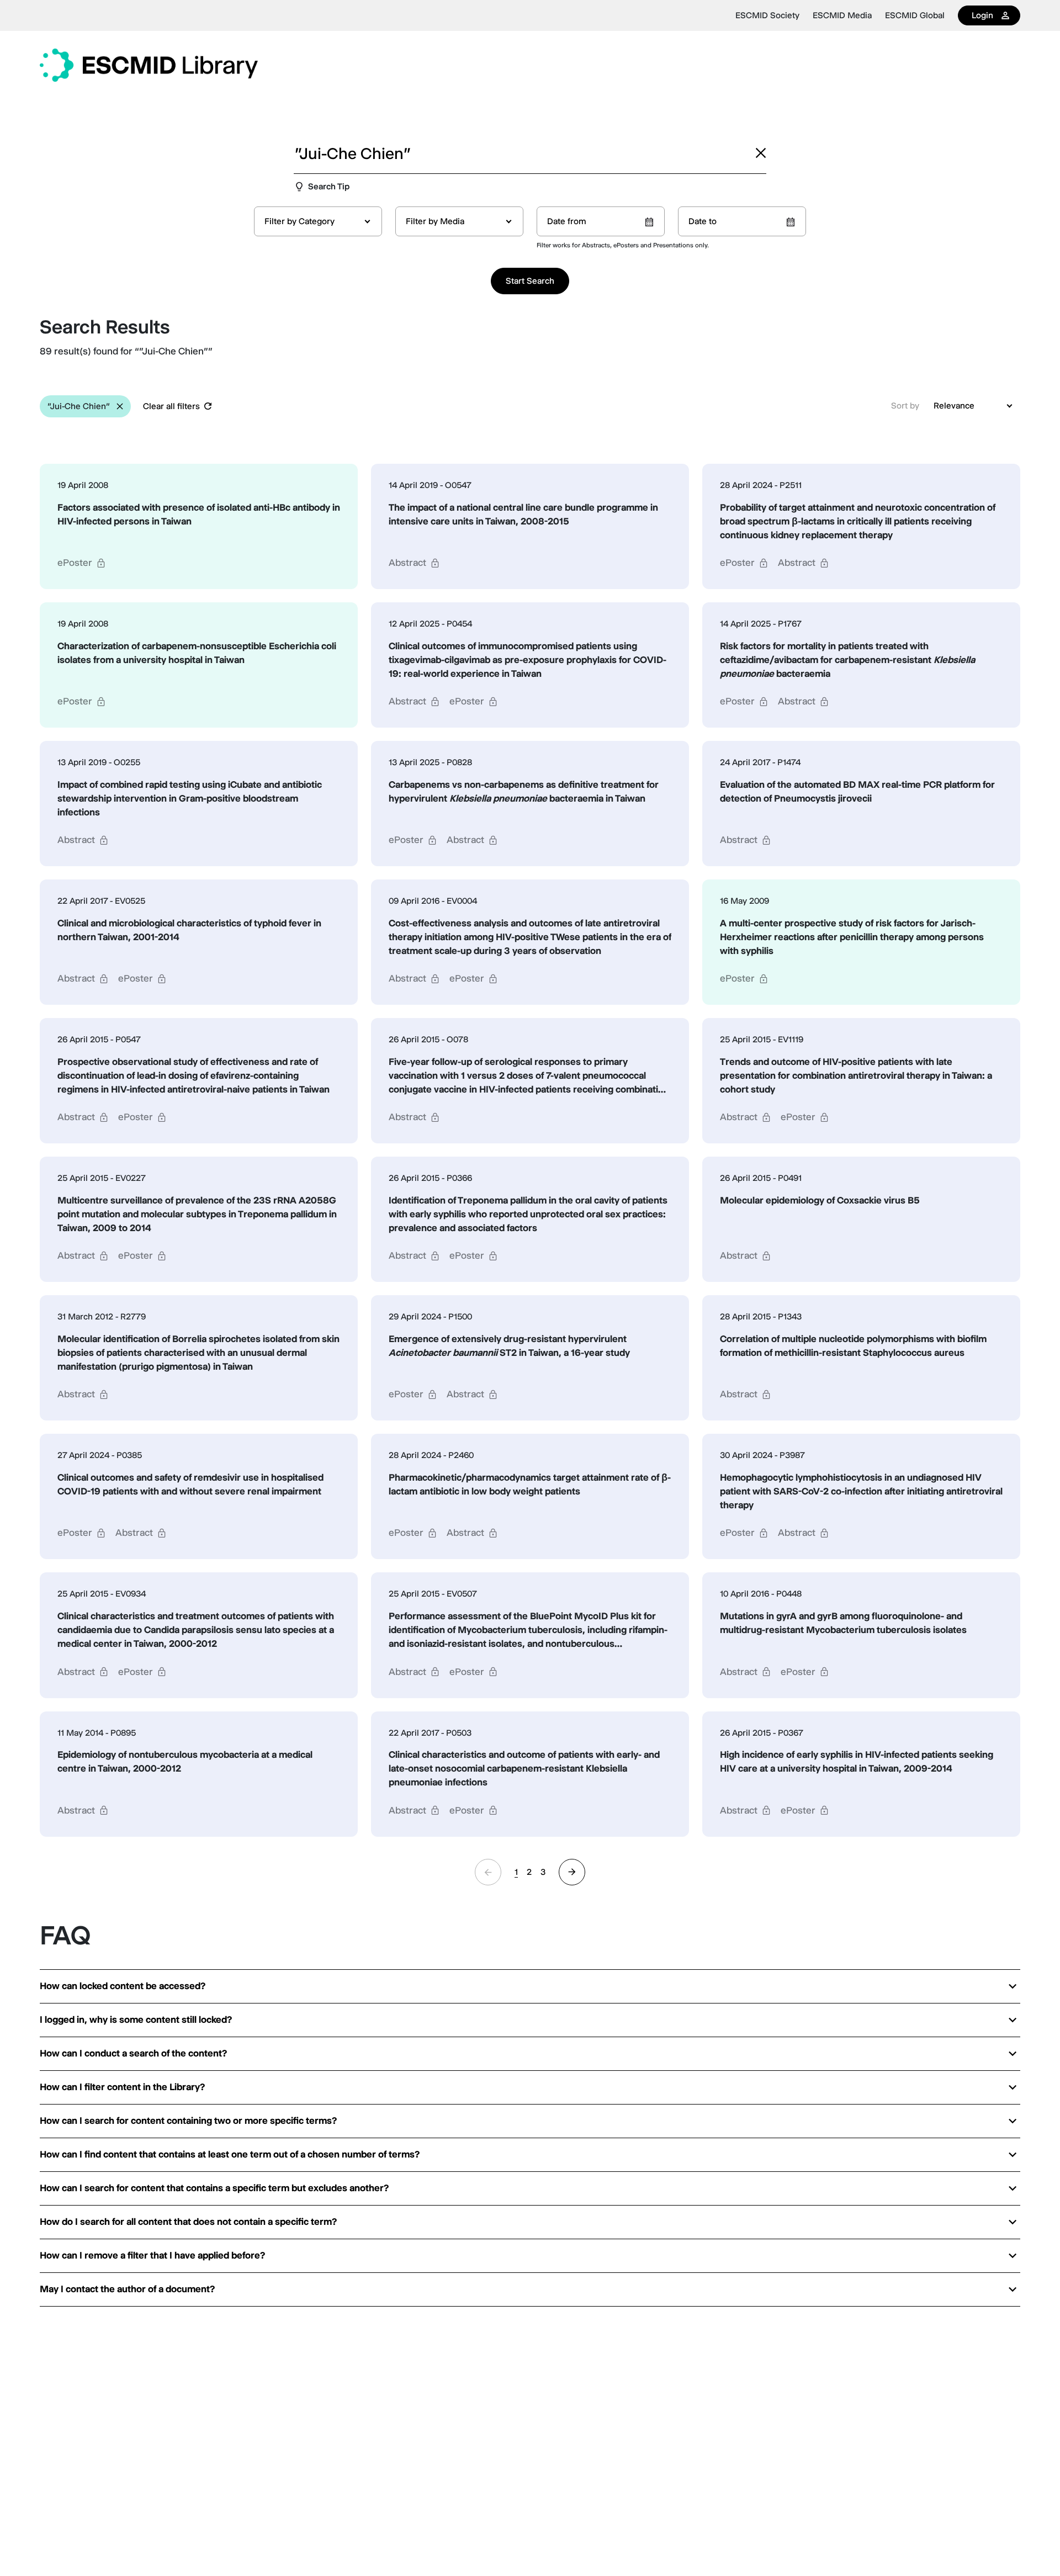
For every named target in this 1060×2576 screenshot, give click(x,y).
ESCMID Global (915, 15)
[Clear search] (761, 153)
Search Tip (329, 186)
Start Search (530, 281)
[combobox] (318, 221)
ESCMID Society (767, 15)
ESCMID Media (842, 15)
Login (982, 15)
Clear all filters (171, 406)
